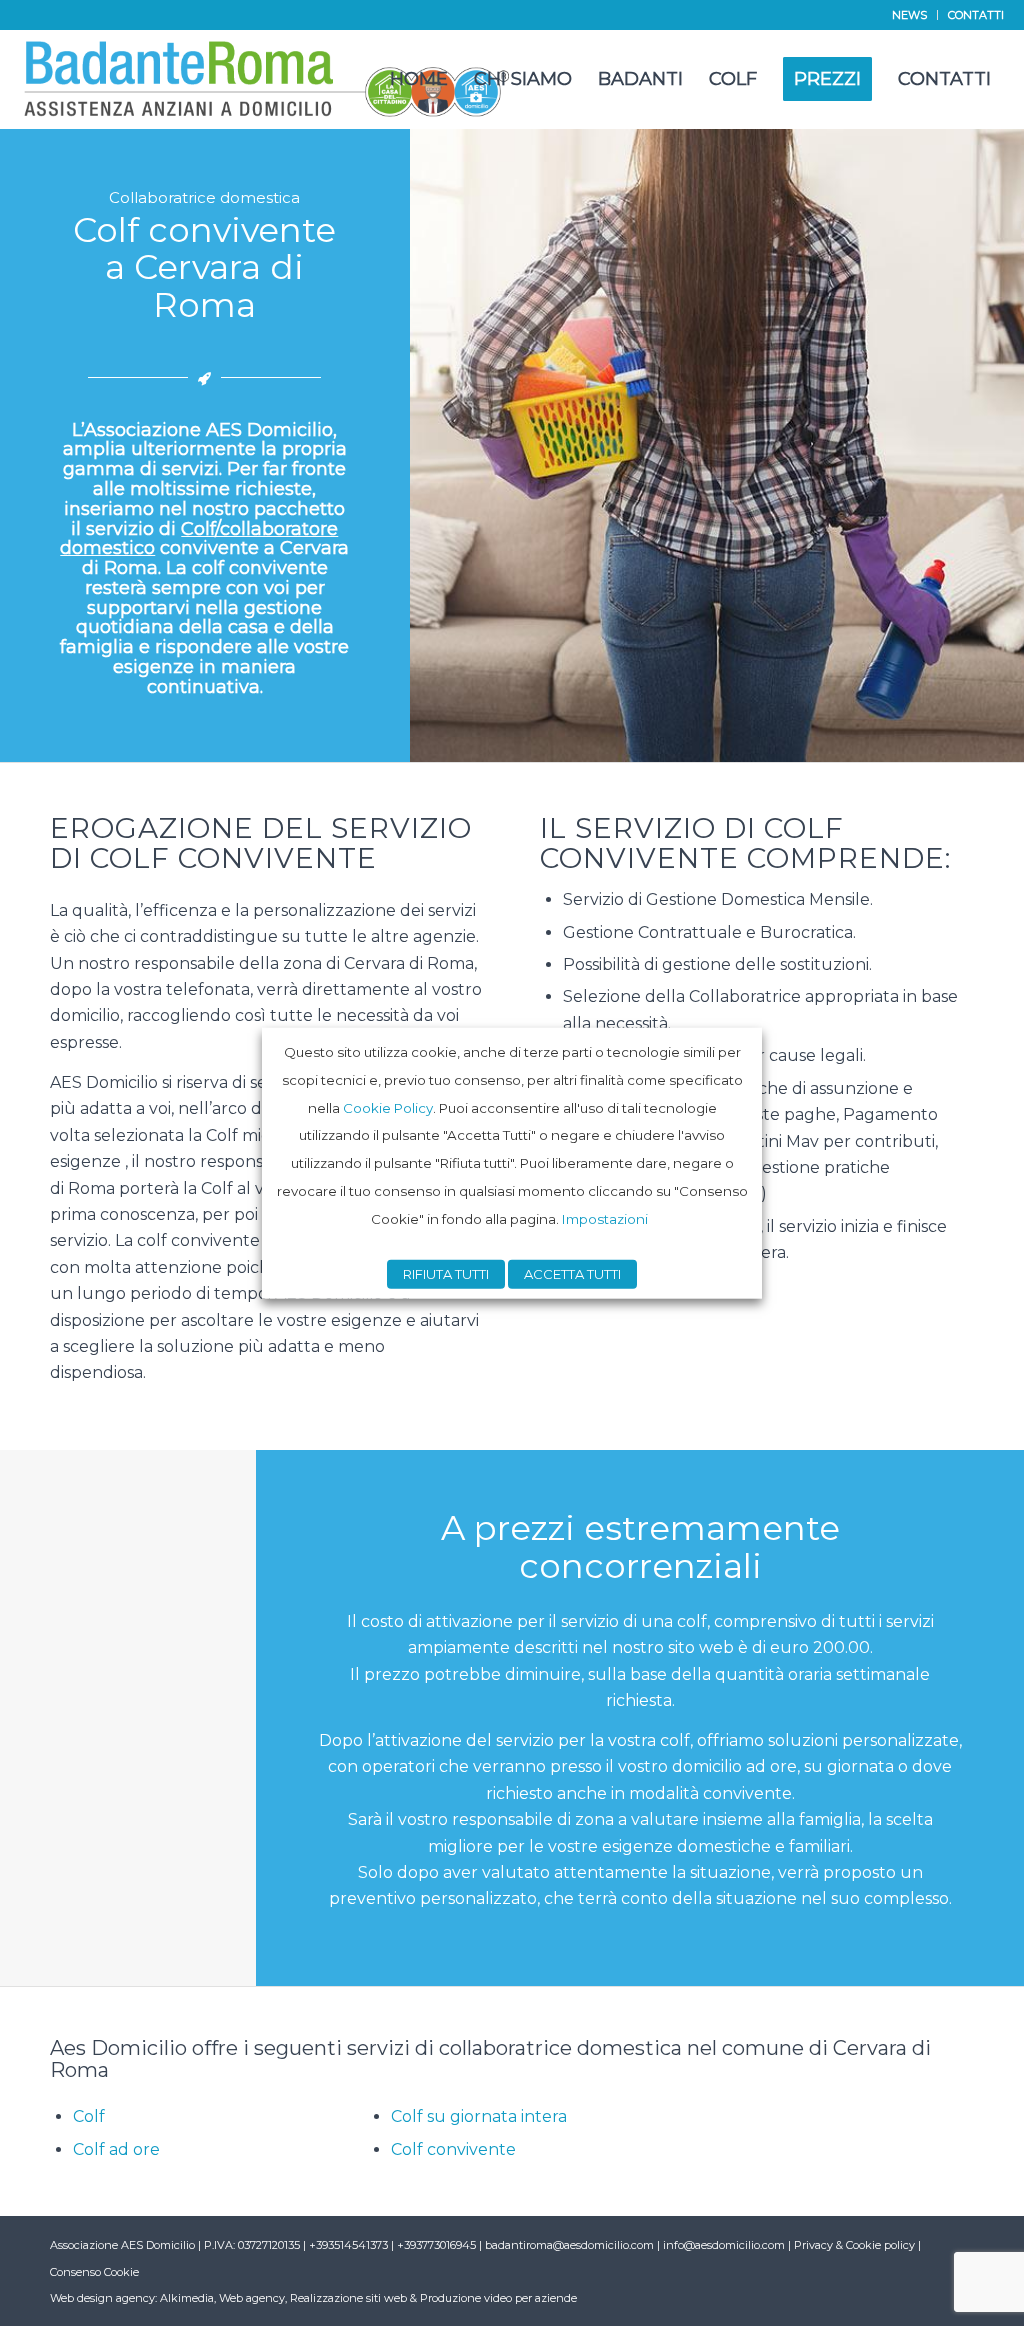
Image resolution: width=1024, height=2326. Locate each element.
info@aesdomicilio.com (724, 2245)
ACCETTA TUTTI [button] (572, 1273)
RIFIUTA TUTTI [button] (446, 1273)
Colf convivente (453, 2149)
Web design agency (102, 2298)
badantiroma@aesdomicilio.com (569, 2245)
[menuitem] (910, 15)
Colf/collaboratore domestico (199, 539)
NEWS (909, 15)
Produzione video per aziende (498, 2298)
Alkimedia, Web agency (222, 2298)
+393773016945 (438, 2245)
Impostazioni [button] (605, 1218)
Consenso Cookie (94, 2272)
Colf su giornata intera (479, 2116)
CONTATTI (976, 15)
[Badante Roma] (267, 79)
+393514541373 (350, 2245)
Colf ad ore (116, 2149)
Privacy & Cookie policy (854, 2245)
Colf (89, 2116)
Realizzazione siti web (348, 2298)
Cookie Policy (388, 1107)
